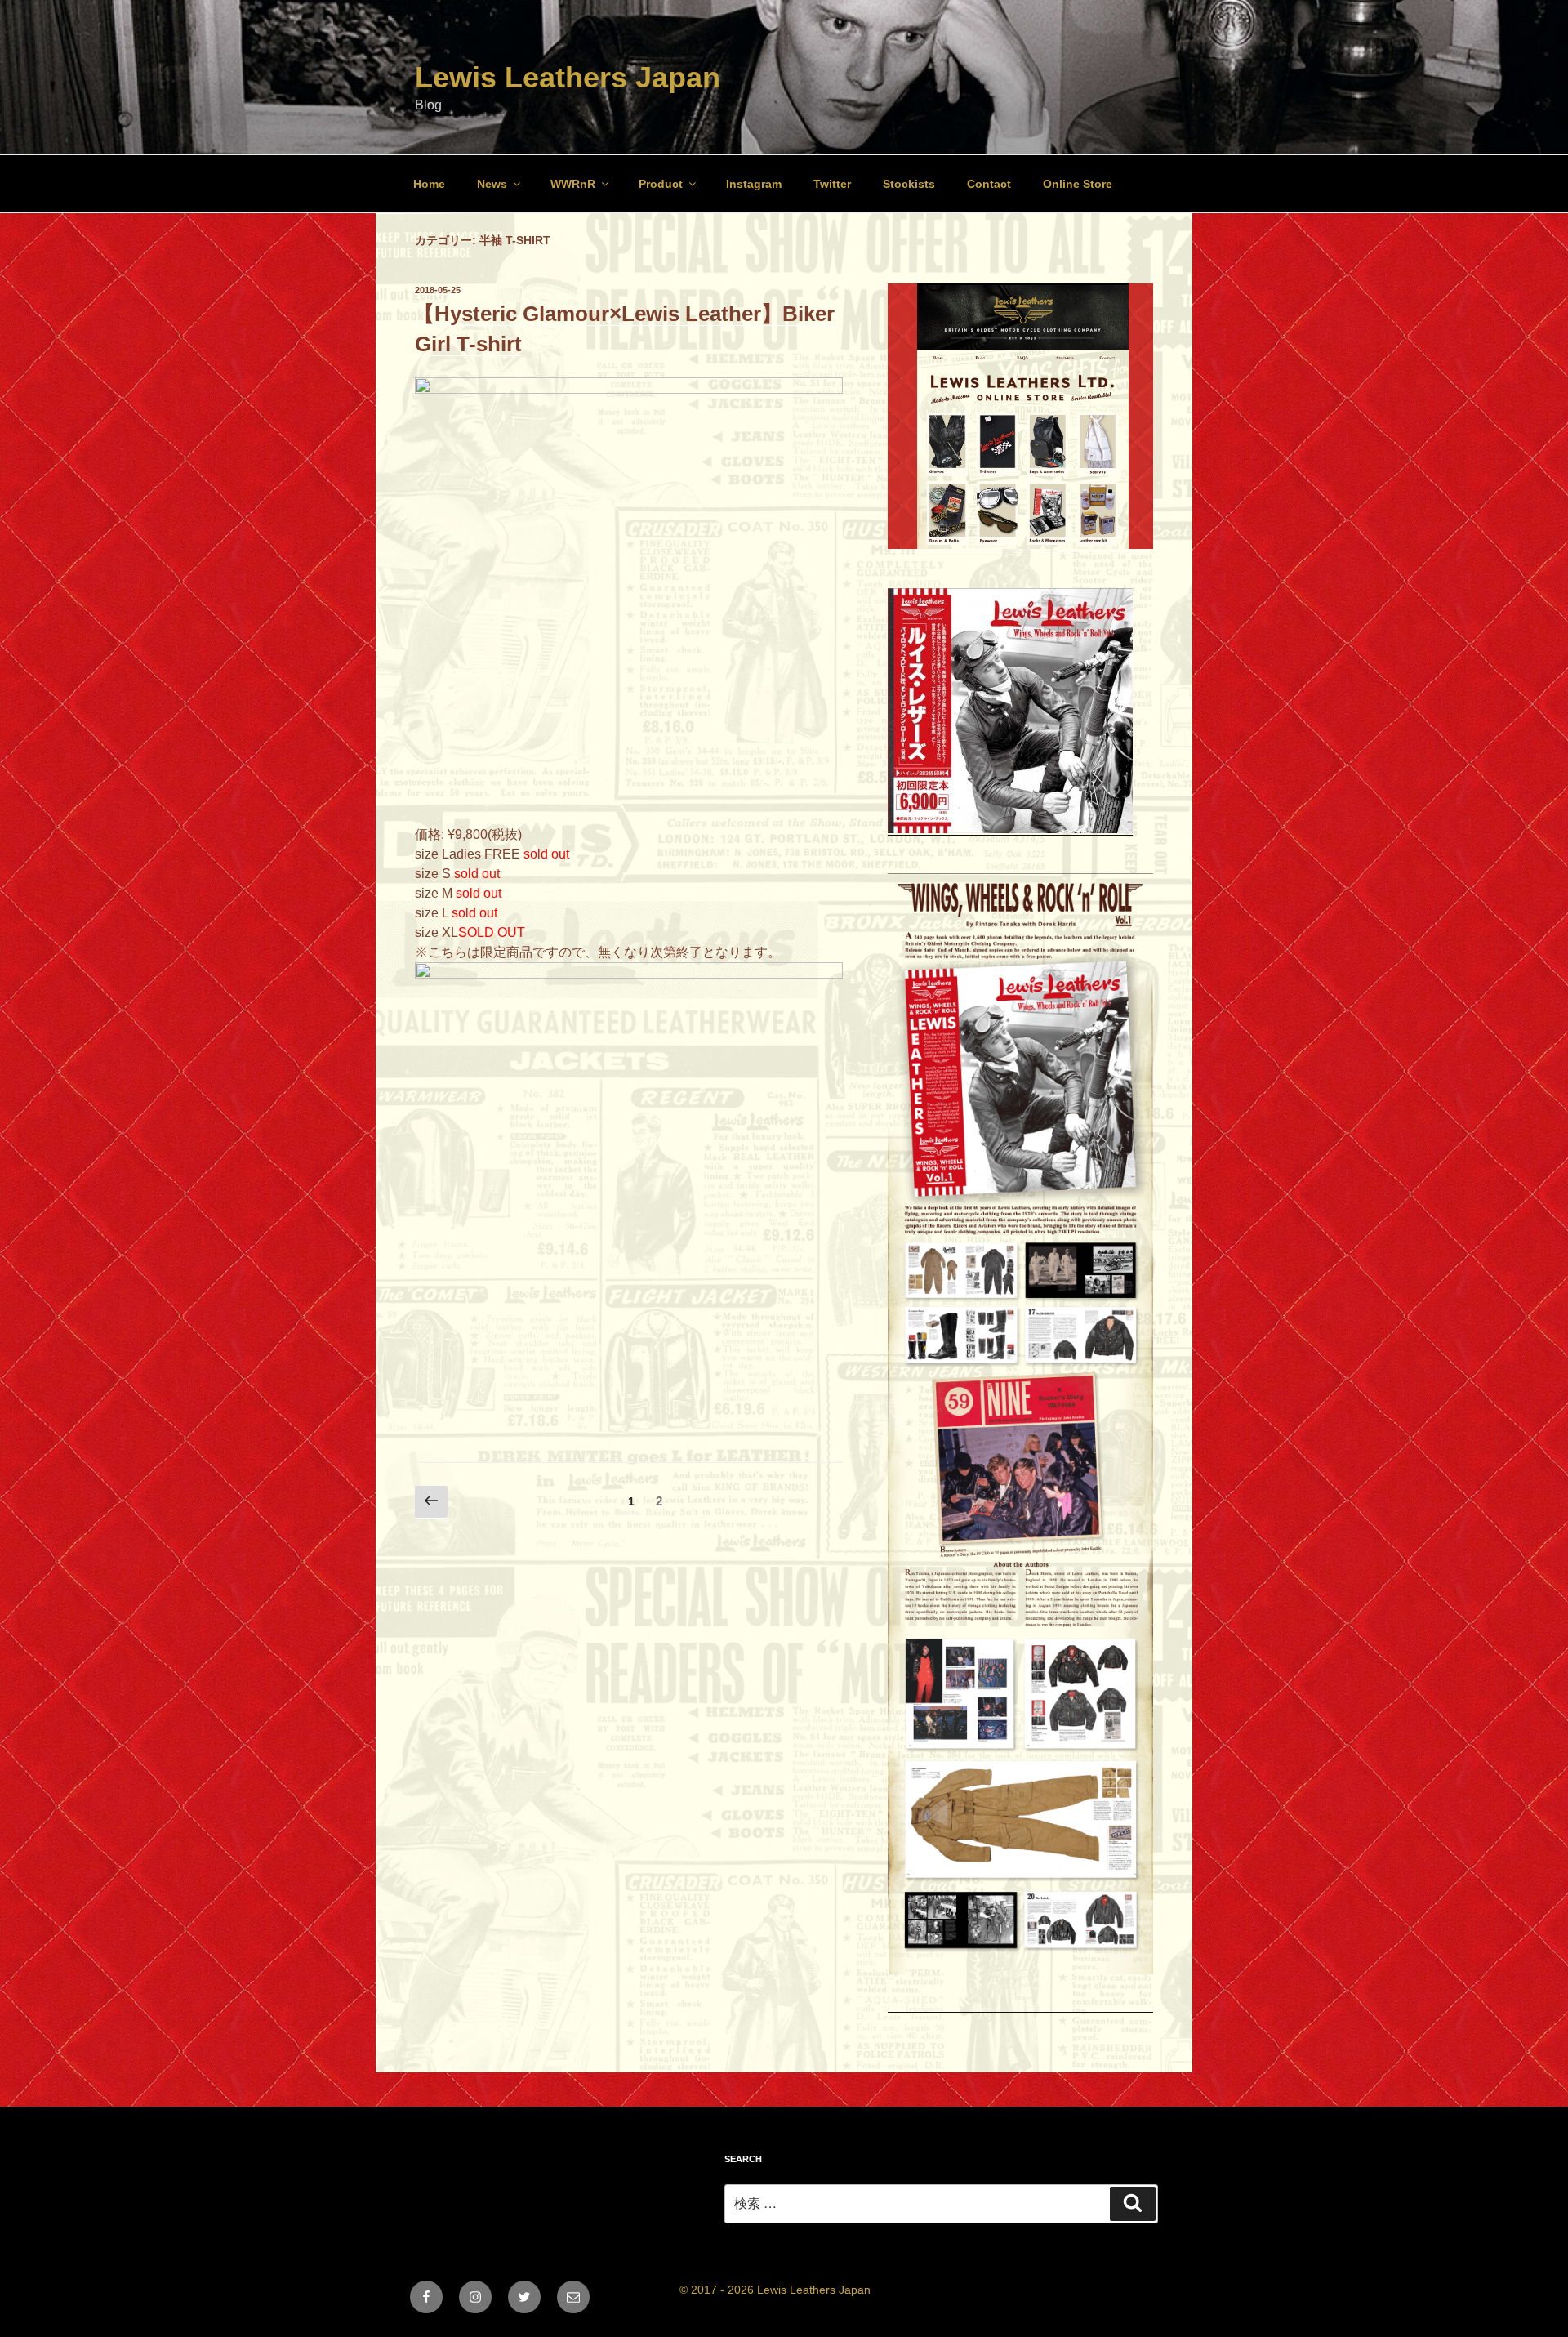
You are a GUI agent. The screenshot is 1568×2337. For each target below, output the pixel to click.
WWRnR (573, 184)
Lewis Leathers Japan (568, 77)
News (492, 184)
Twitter (832, 184)
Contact (989, 184)
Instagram (754, 184)
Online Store (1078, 184)
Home (429, 184)
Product (661, 184)
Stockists (909, 184)
